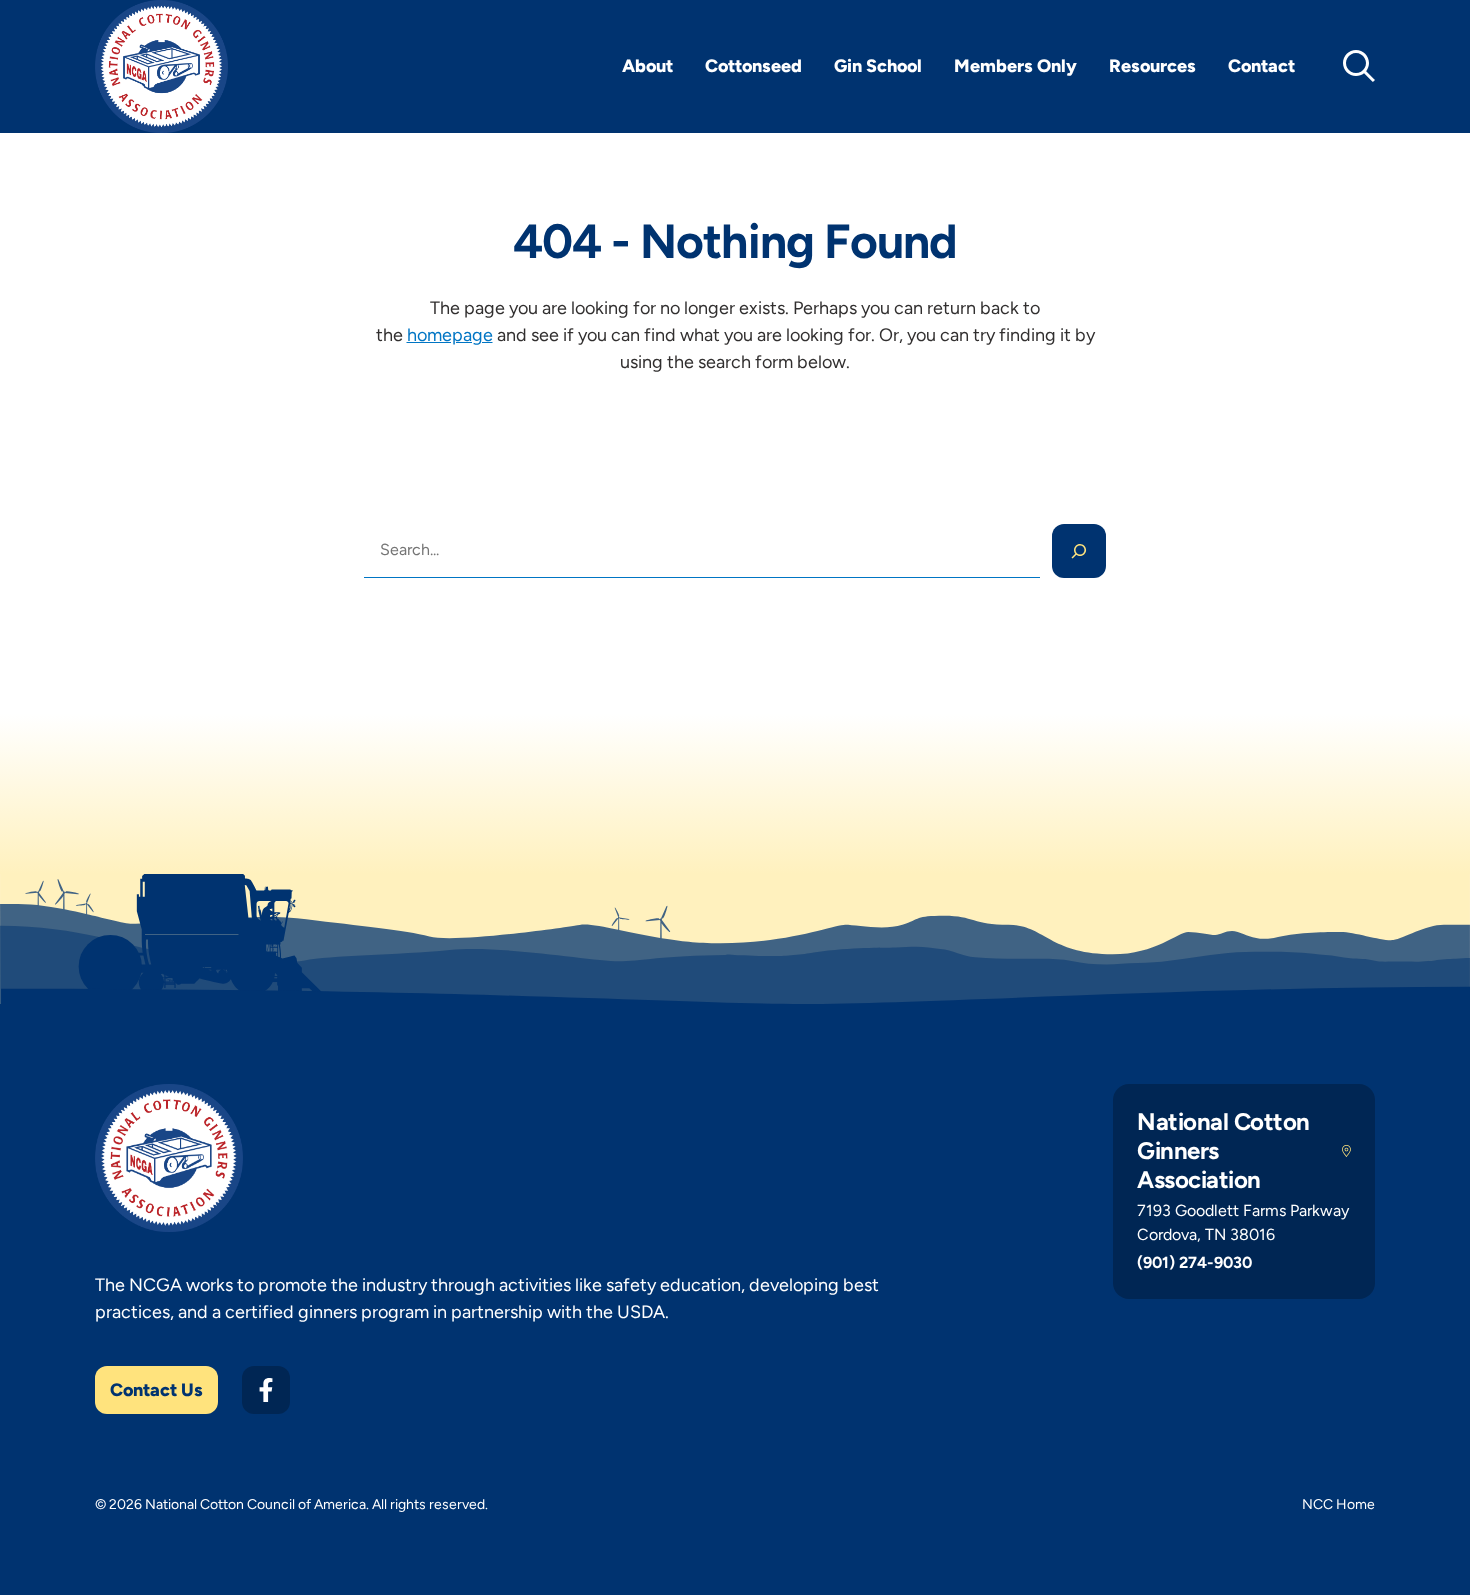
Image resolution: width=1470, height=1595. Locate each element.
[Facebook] (266, 1390)
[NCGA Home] (161, 66)
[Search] (1079, 551)
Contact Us (156, 1390)
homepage (450, 335)
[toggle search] (1359, 66)
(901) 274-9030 (1194, 1262)
